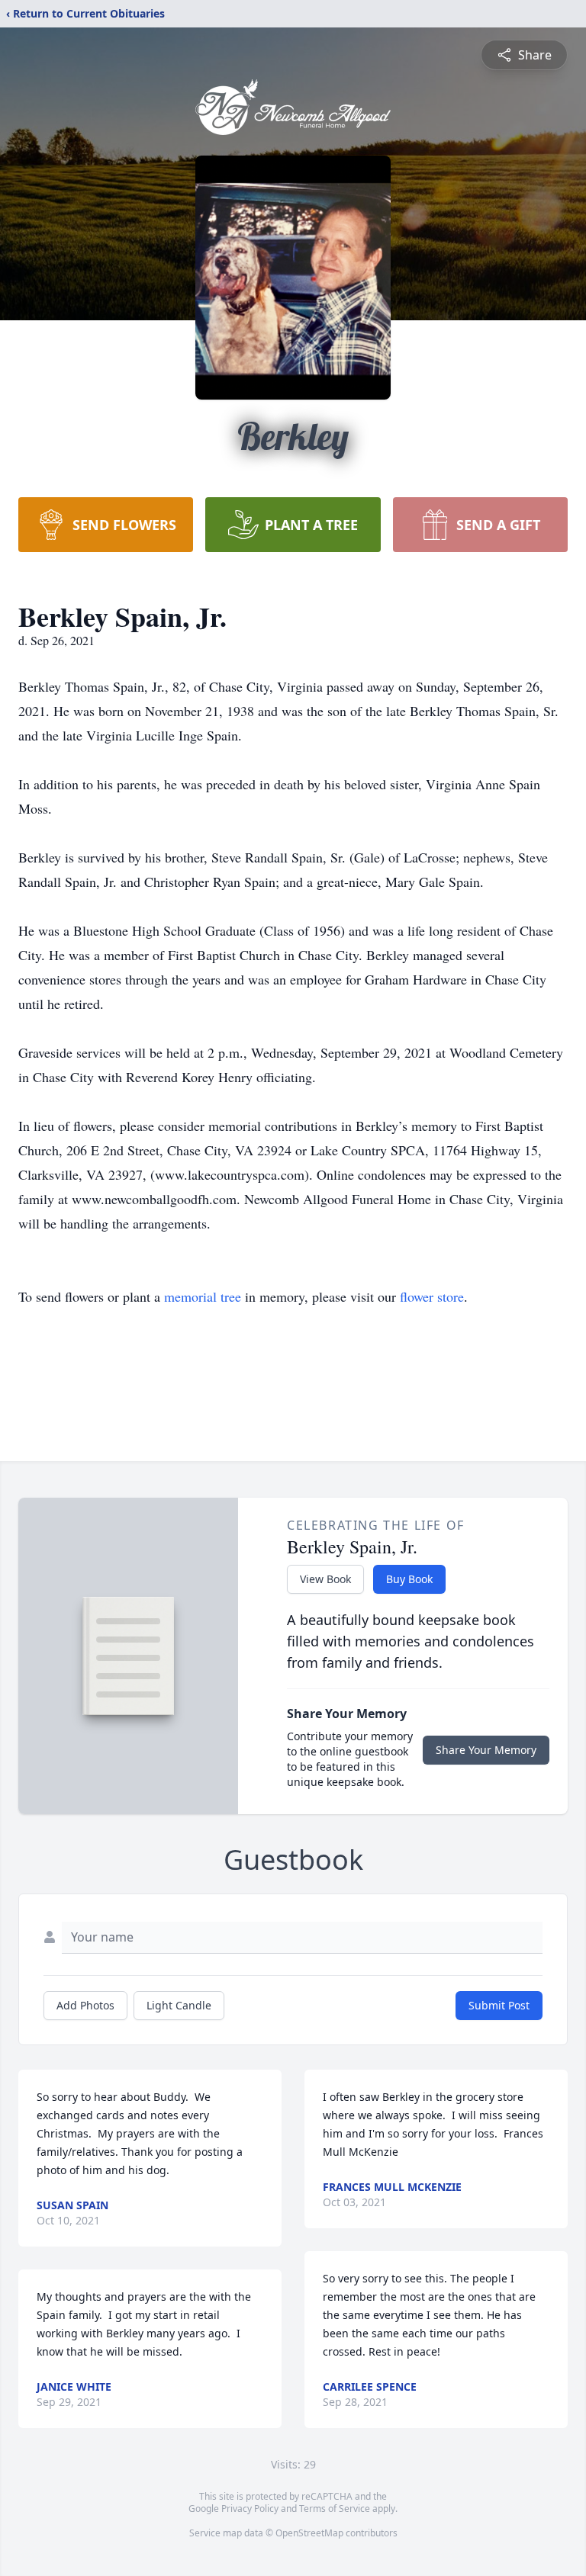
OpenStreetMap (309, 2533)
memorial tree (203, 1296)
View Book (325, 1579)
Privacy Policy (250, 2509)
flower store (432, 1296)
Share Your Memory (486, 1750)
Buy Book (409, 1579)
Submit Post (499, 2005)
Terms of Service (335, 2509)
